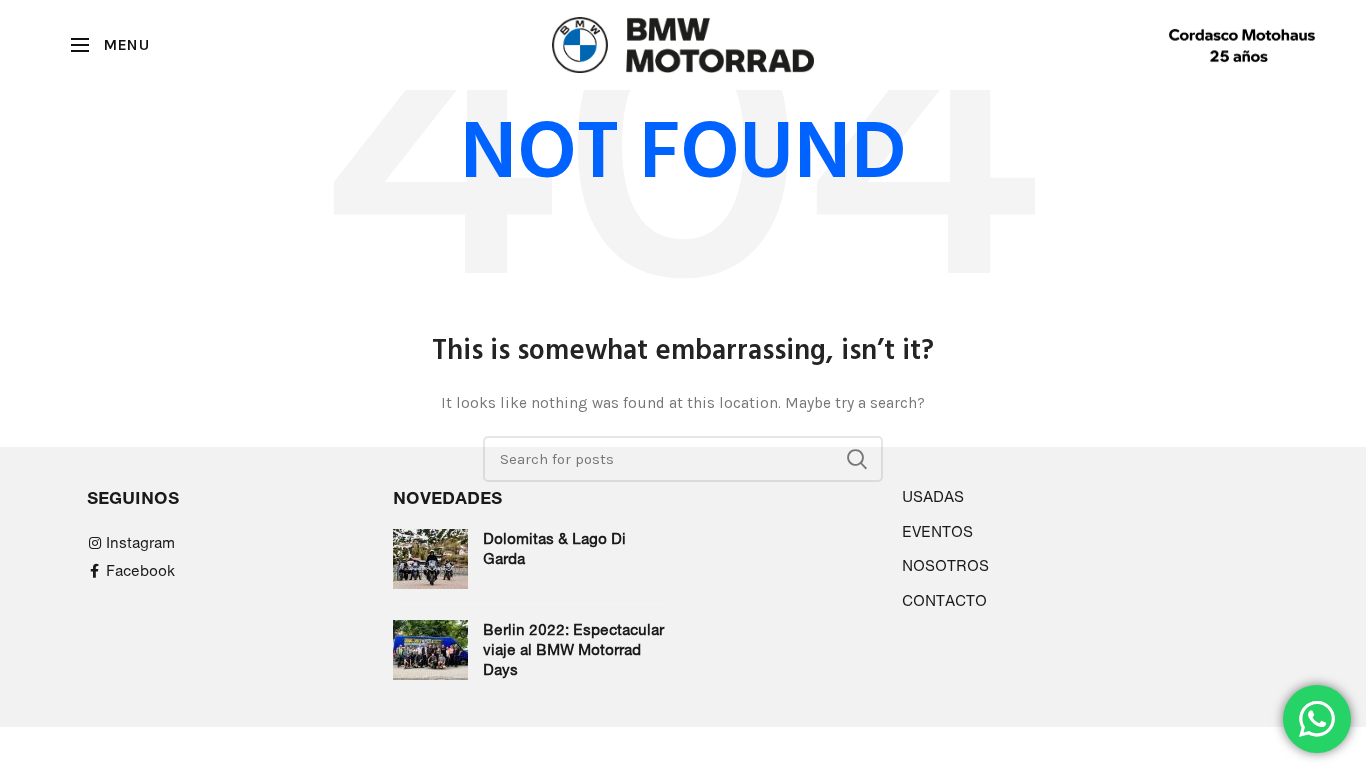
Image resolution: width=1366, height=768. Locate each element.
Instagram (140, 542)
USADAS (933, 496)
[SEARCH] (856, 459)
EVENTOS (937, 531)
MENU (126, 44)
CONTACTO (944, 600)
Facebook (140, 570)
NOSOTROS (945, 565)
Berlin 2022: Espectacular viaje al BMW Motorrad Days (573, 649)
